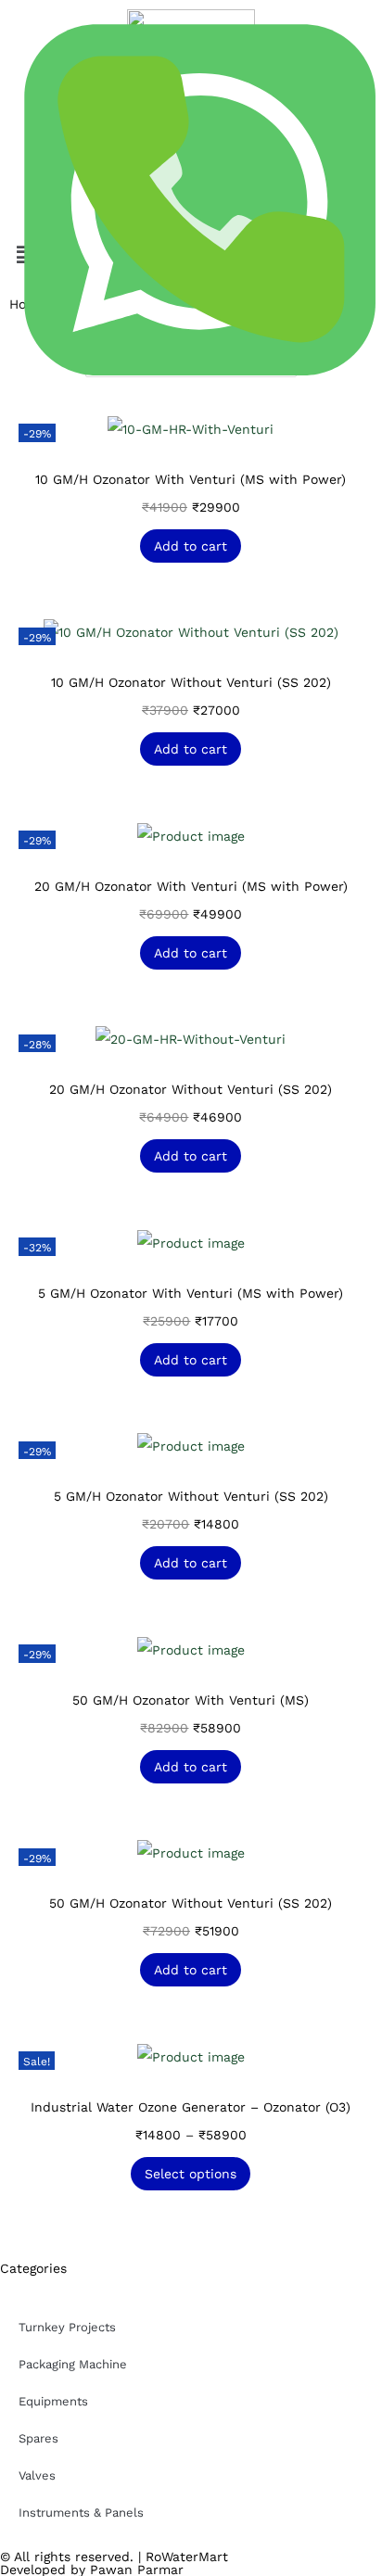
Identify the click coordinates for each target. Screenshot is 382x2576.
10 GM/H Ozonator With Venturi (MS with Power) (191, 479)
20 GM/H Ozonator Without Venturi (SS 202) (191, 1089)
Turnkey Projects (67, 2327)
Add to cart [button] (191, 546)
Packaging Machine (73, 2364)
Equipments (53, 2401)
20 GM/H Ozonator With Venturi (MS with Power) (191, 886)
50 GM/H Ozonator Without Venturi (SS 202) (191, 1903)
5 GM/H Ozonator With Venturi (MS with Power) (191, 1293)
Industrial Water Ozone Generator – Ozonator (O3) (191, 2107)
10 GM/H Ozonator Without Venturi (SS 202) (191, 682)
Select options (191, 2174)
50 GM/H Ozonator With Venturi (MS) (191, 1700)
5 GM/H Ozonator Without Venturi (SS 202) (191, 1496)
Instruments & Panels (81, 2513)
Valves (37, 2475)
